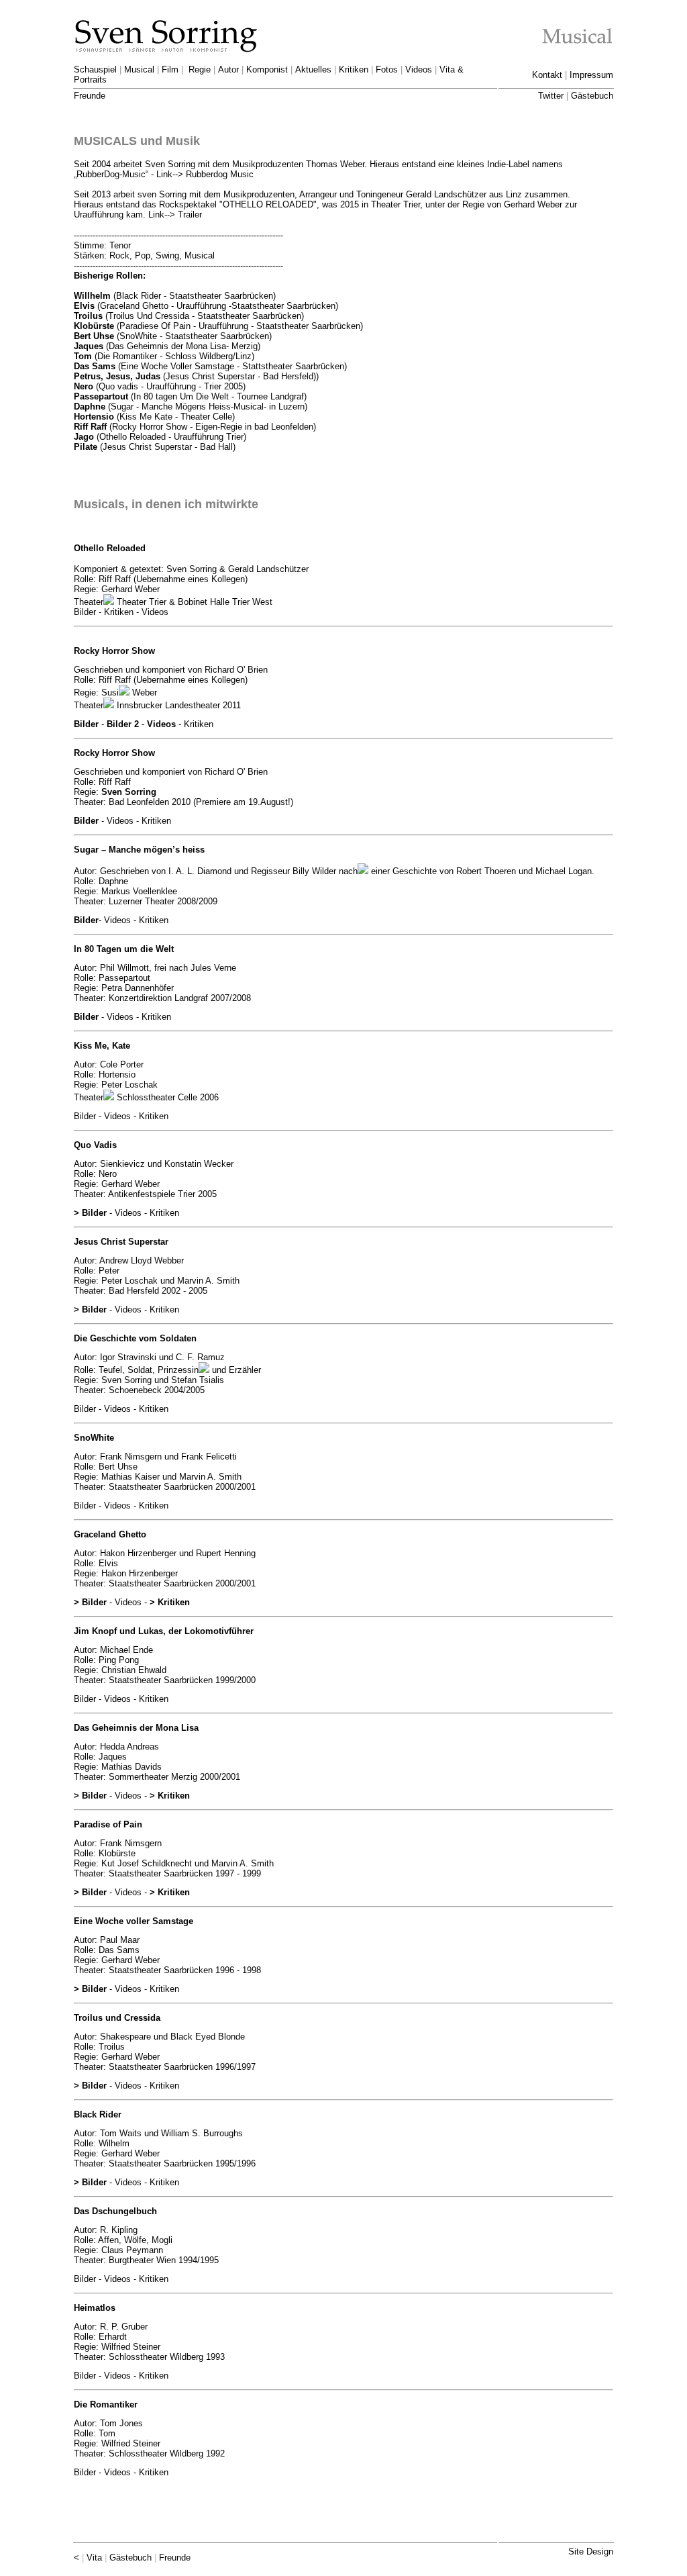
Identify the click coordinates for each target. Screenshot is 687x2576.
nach (347, 871)
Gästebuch (592, 96)
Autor (228, 69)
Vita (94, 2558)
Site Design (591, 2551)
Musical (139, 69)
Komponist (267, 69)
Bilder (86, 724)
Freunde (90, 96)
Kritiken (354, 69)
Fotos (387, 69)
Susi (109, 693)
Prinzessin (177, 1370)
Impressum (591, 75)
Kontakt (547, 75)
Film (170, 69)
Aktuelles (313, 69)
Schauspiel (95, 69)
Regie (200, 69)
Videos (419, 69)
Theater (89, 602)
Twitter (551, 96)
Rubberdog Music (220, 174)
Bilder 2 (123, 724)
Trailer (190, 214)
